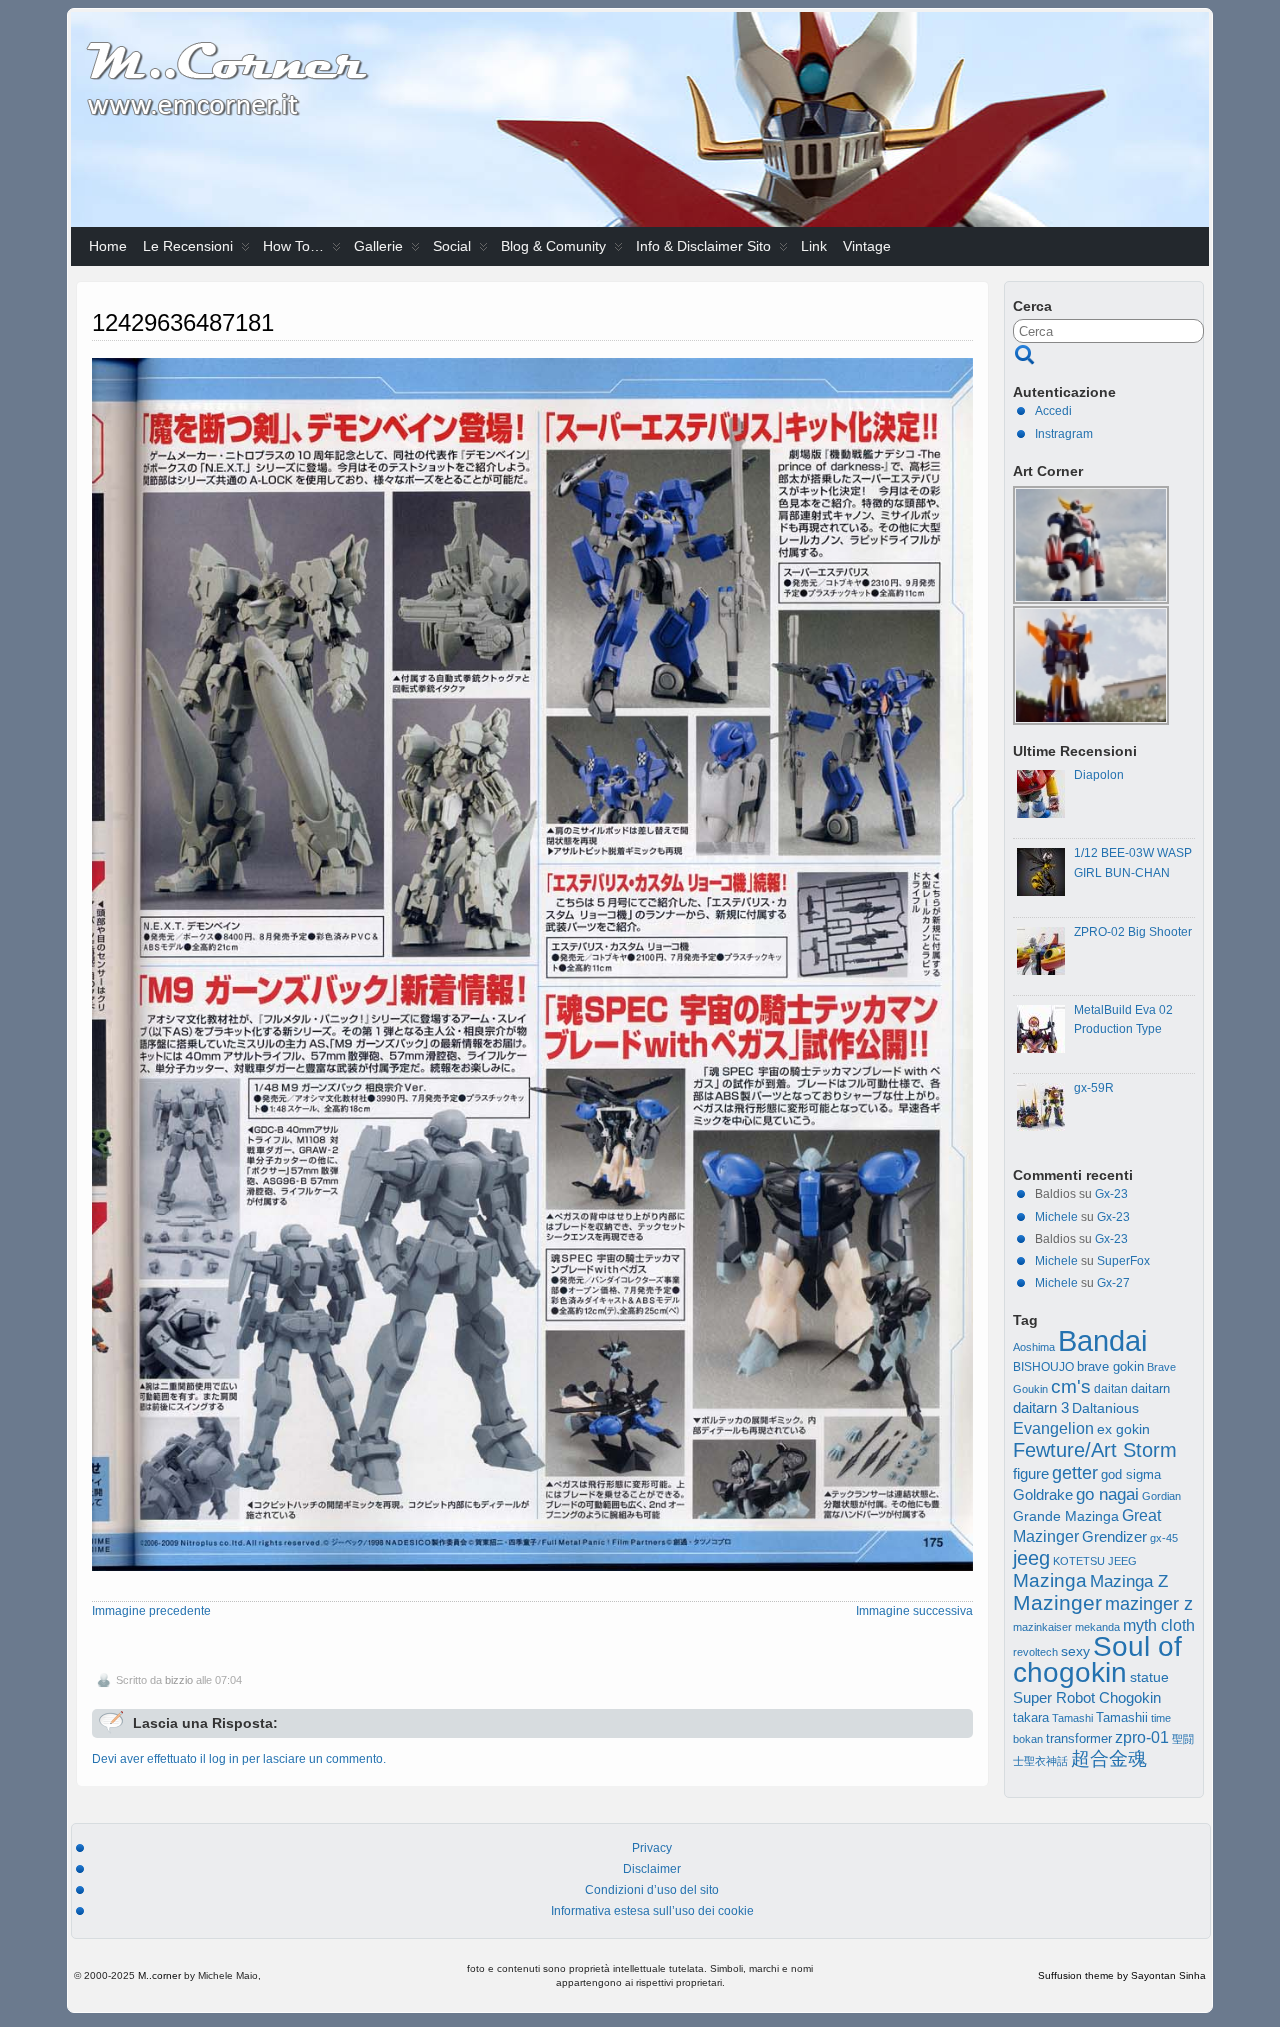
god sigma (1131, 1475)
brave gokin (1110, 1366)
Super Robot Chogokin (1087, 1697)
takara (1031, 1718)
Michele (1056, 1217)
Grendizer (1114, 1536)
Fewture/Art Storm (1095, 1450)
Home (108, 246)
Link (814, 246)
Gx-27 (1113, 1283)
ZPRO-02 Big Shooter (1133, 932)
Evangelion (1053, 1428)
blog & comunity (553, 246)
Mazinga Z (1129, 1581)
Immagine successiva (914, 1611)
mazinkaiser (1042, 1627)
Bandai (1102, 1340)
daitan (1111, 1389)
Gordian (1161, 1496)
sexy (1075, 1651)
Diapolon (1099, 775)
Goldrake (1043, 1495)
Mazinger (1057, 1602)
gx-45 (1164, 1538)
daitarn (1150, 1389)
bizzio (179, 1680)
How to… (293, 246)
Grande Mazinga (1066, 1516)
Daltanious (1105, 1408)
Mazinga (1050, 1580)
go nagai (1107, 1494)
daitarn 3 (1041, 1408)
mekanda (1097, 1627)
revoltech (1035, 1652)
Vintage (867, 246)
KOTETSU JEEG (1095, 1561)
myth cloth (1159, 1625)
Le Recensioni (188, 246)
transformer (1079, 1738)
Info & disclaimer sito (703, 246)
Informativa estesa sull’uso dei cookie (652, 1911)
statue (1149, 1677)
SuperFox (1123, 1261)
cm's (1071, 1386)
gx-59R (1094, 1088)
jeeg (1031, 1558)
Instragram (1064, 434)
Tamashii (1122, 1718)
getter (1075, 1472)
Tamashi (1072, 1718)
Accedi (1053, 411)
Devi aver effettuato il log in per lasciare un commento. (239, 1759)
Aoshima (1034, 1347)
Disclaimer (652, 1869)
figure (1031, 1474)
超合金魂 (1109, 1758)
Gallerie (378, 246)
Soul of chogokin (1097, 1659)
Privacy (652, 1848)
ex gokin (1123, 1429)
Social (452, 246)
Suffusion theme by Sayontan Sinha (1122, 1975)
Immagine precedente (151, 1611)
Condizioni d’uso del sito (652, 1890)
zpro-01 (1142, 1737)
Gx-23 (1111, 1194)
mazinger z (1149, 1604)
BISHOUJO (1043, 1367)
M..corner (159, 1975)
